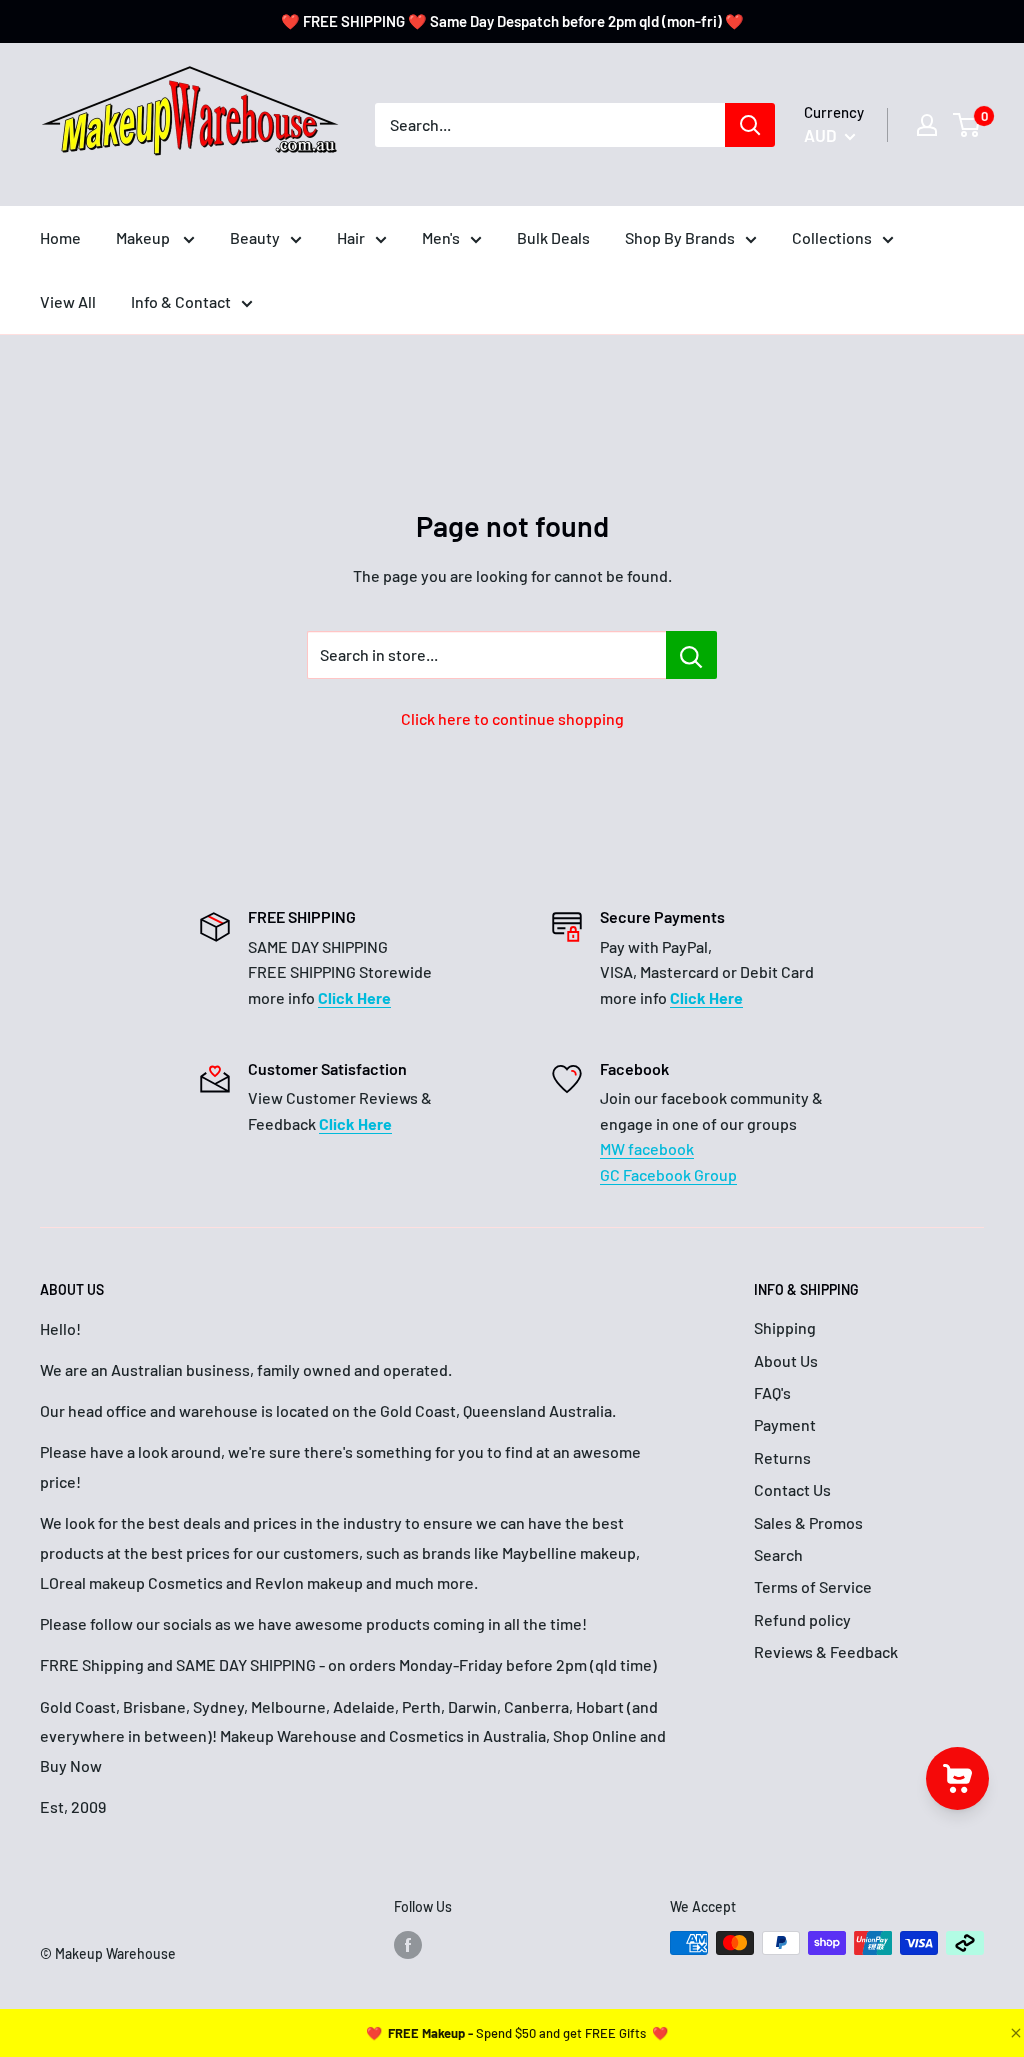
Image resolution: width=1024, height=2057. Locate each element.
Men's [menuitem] (441, 237)
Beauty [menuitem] (255, 237)
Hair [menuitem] (351, 237)
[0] (967, 125)
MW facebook (647, 1148)
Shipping (785, 1327)
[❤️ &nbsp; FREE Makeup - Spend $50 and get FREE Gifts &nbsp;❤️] (517, 2033)
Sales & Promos (808, 1522)
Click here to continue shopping (512, 718)
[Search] (750, 125)
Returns (782, 1457)
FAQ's (772, 1392)
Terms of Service (813, 1586)
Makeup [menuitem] (144, 237)
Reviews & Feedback (826, 1651)
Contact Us (792, 1489)
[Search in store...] (691, 655)
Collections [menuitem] (832, 237)
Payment (785, 1424)
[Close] (1014, 2033)
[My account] (927, 125)
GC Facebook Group (668, 1174)
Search (778, 1554)
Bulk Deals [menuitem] (553, 237)
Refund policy (802, 1619)
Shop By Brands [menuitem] (680, 237)
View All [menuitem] (68, 301)
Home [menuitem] (60, 237)
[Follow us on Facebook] (408, 1945)
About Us (786, 1360)
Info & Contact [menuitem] (181, 301)
